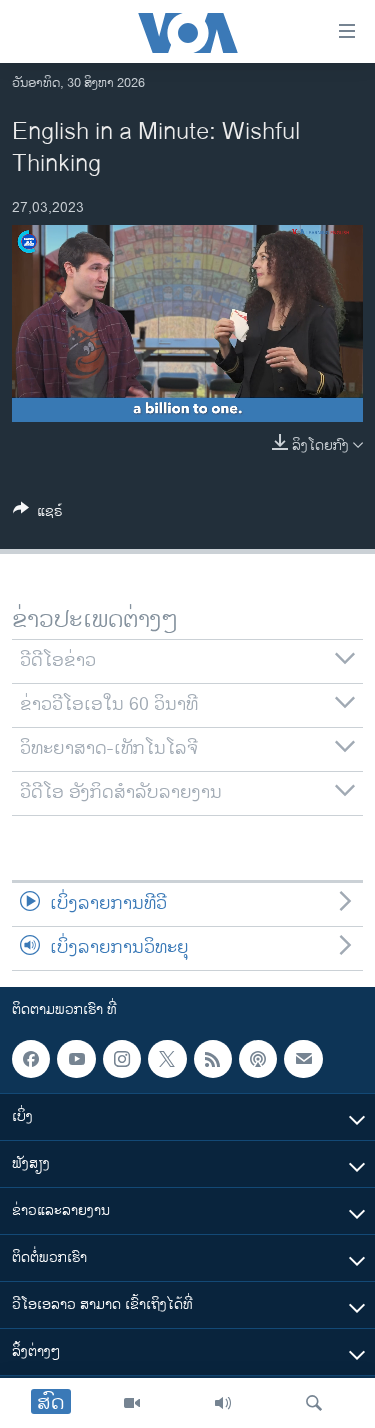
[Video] (132, 1403)
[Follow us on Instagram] (122, 1059)
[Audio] (223, 1403)
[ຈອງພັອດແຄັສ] (303, 1059)
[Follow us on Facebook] (31, 1059)
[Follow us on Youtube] (76, 1059)
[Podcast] (258, 1059)
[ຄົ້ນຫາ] (314, 1403)
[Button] (38, 514)
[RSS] (213, 1059)
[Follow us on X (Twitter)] (167, 1059)
